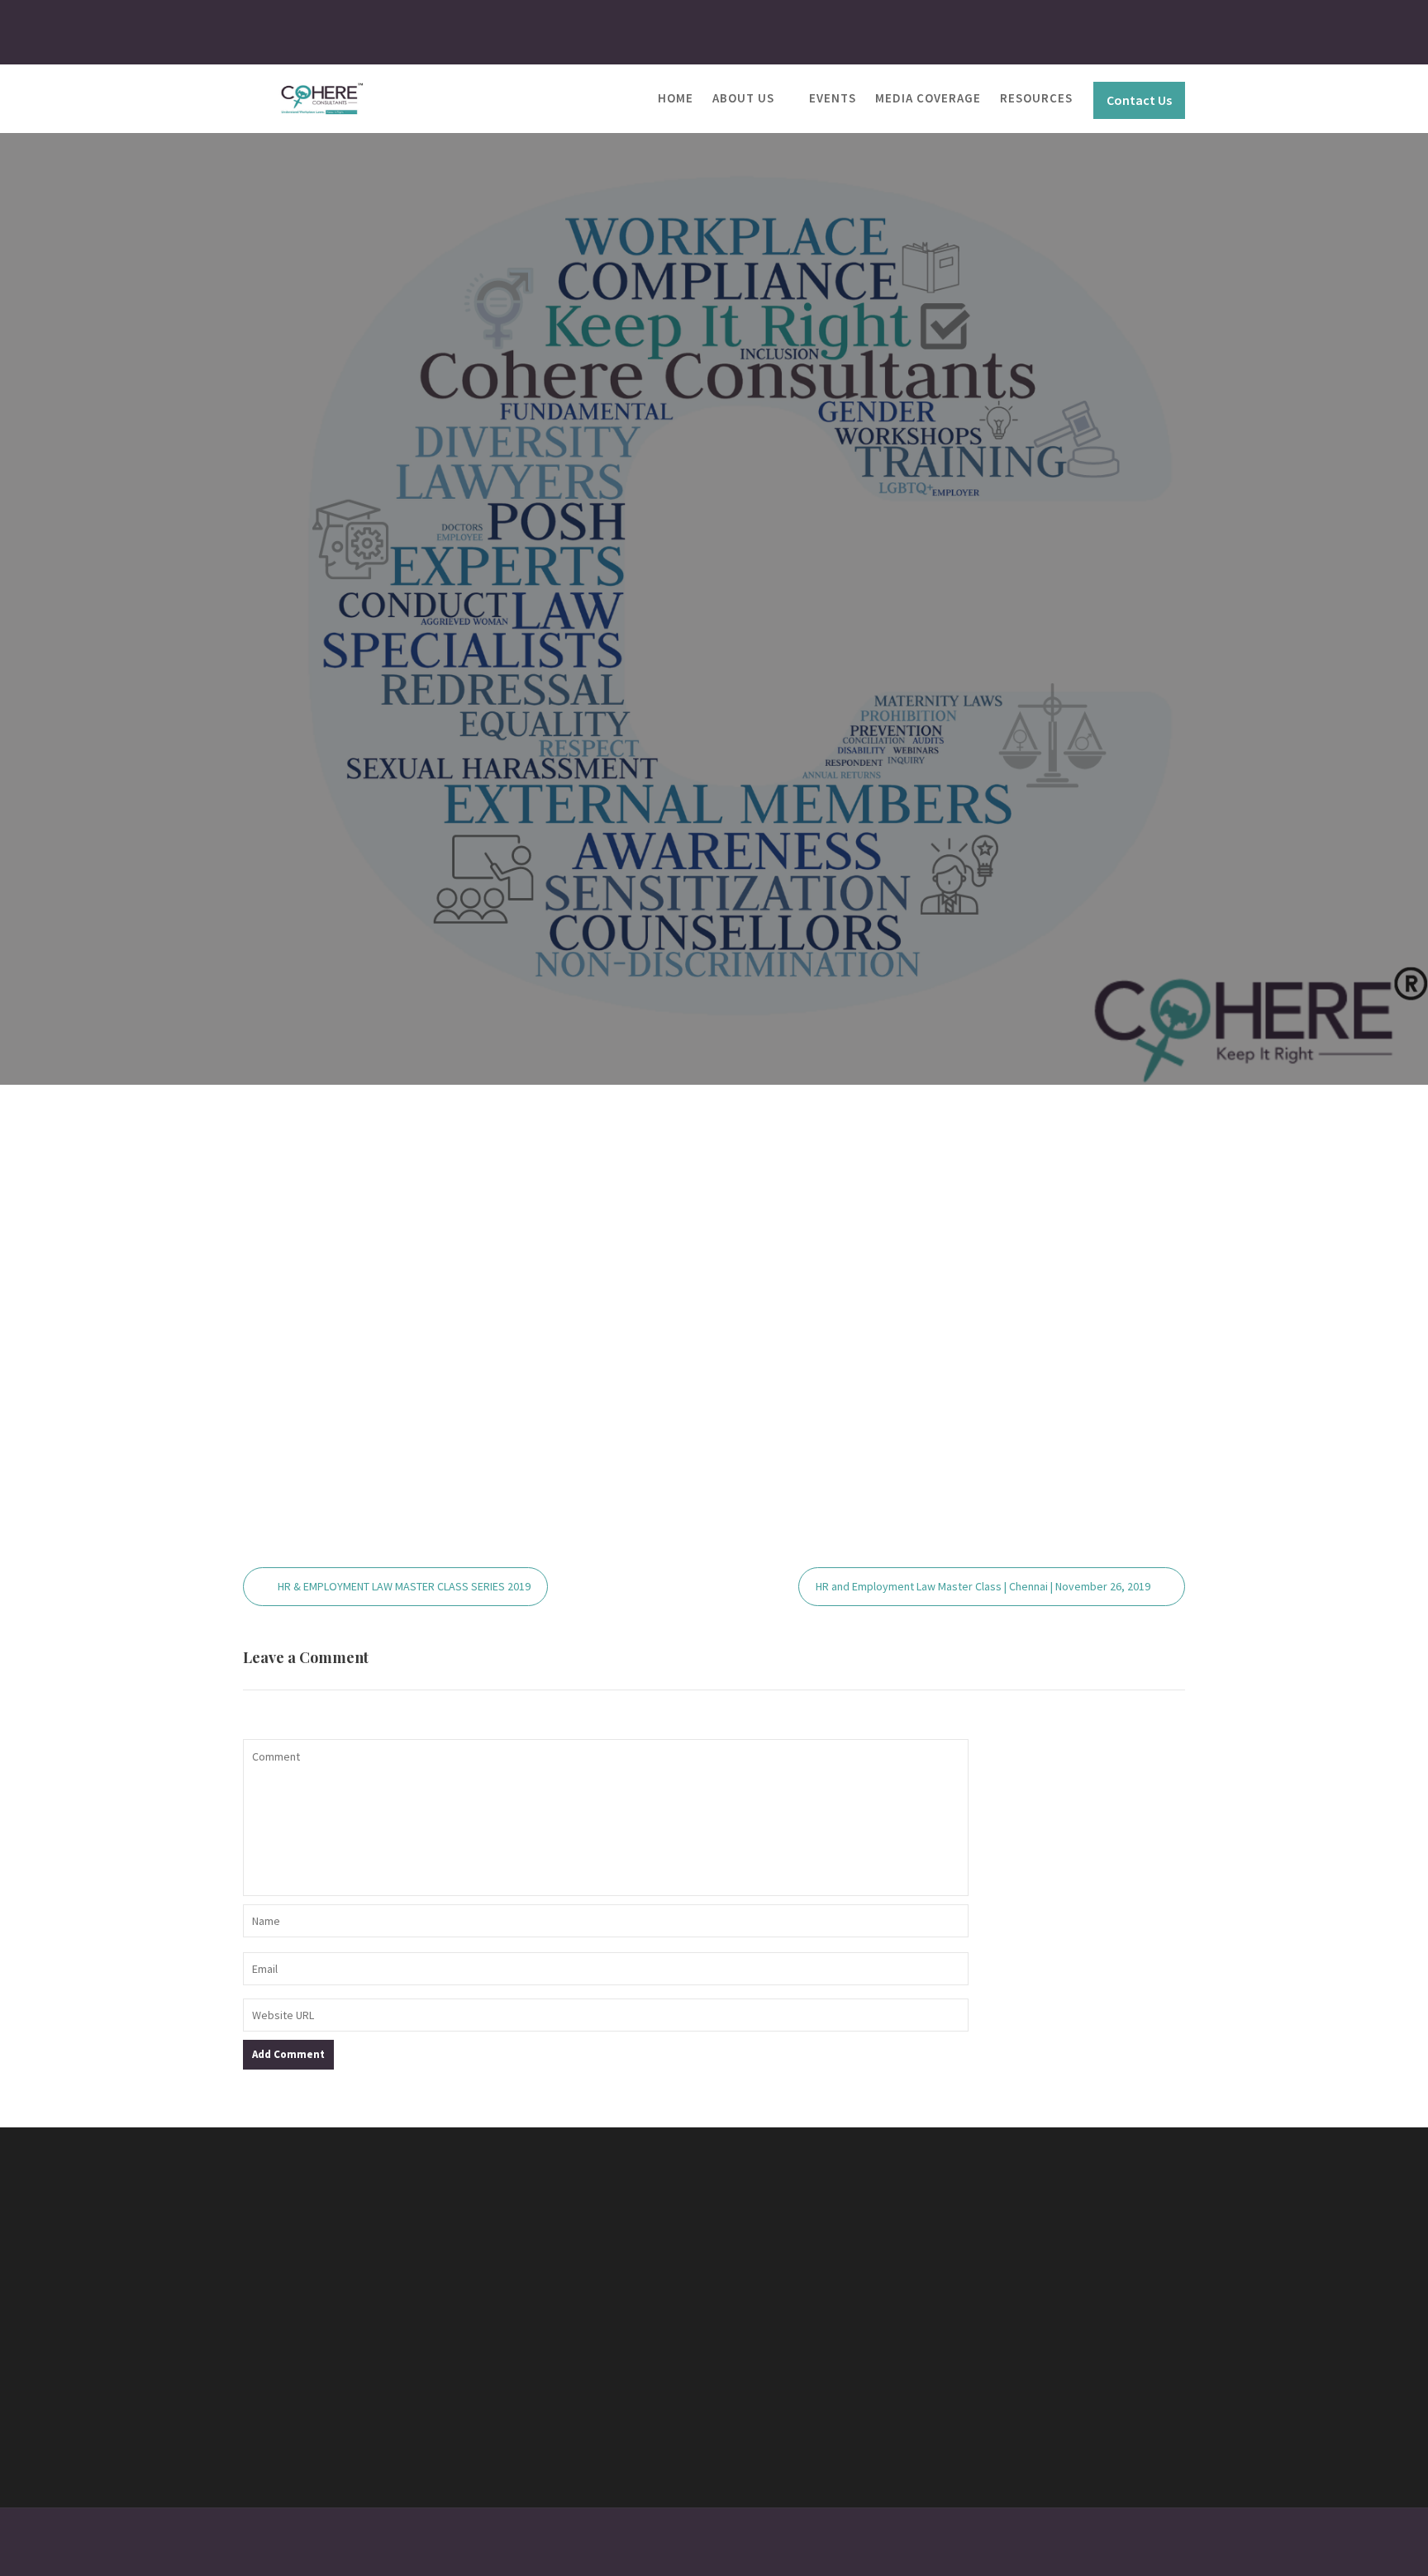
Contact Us (1139, 100)
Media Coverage (928, 98)
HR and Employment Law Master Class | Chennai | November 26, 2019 (983, 1586)
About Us (743, 98)
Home (676, 98)
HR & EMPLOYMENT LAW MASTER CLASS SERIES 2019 (404, 1586)
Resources (1036, 98)
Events (833, 98)
